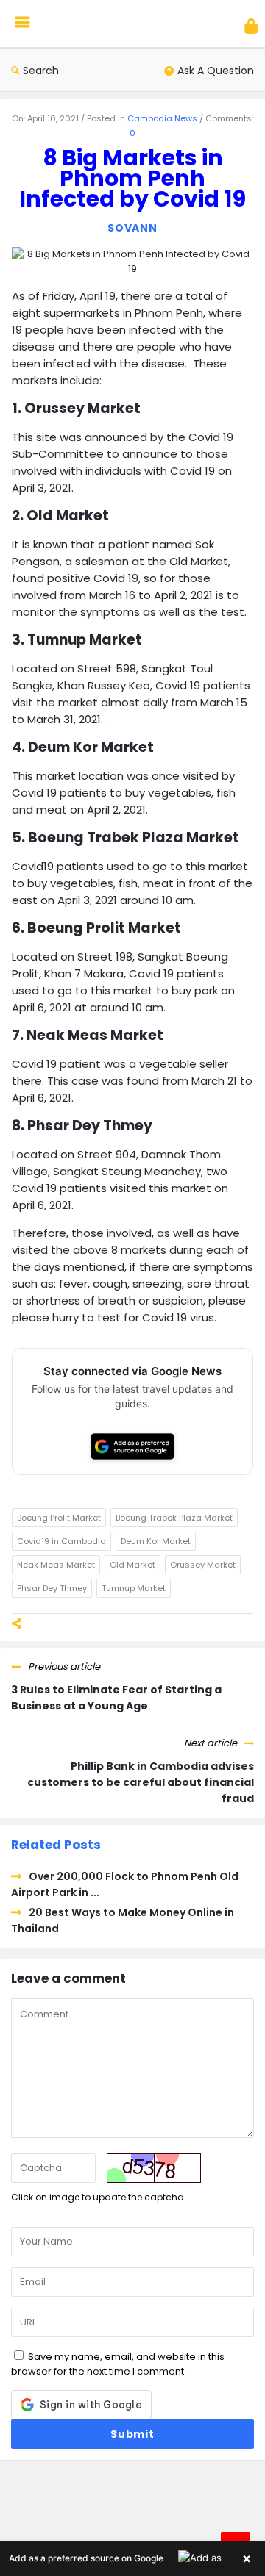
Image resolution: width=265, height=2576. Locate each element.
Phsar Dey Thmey (52, 1588)
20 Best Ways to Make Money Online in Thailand (123, 1920)
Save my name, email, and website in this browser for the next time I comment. (118, 2364)
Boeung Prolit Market (59, 1518)
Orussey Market (203, 1565)
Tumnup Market (134, 1588)
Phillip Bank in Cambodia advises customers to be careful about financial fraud (141, 1782)
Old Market (132, 1565)
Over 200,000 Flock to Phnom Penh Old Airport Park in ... (125, 1884)
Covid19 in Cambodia (61, 1541)
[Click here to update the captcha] (154, 2168)
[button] (132, 2558)
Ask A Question (216, 71)
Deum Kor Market (156, 1541)
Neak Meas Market (56, 1565)
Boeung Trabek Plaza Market (174, 1518)
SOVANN (132, 228)
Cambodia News (162, 118)
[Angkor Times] (105, 24)
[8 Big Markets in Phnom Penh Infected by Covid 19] (132, 261)
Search (41, 71)
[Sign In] (251, 26)
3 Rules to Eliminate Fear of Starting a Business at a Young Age (116, 1698)
